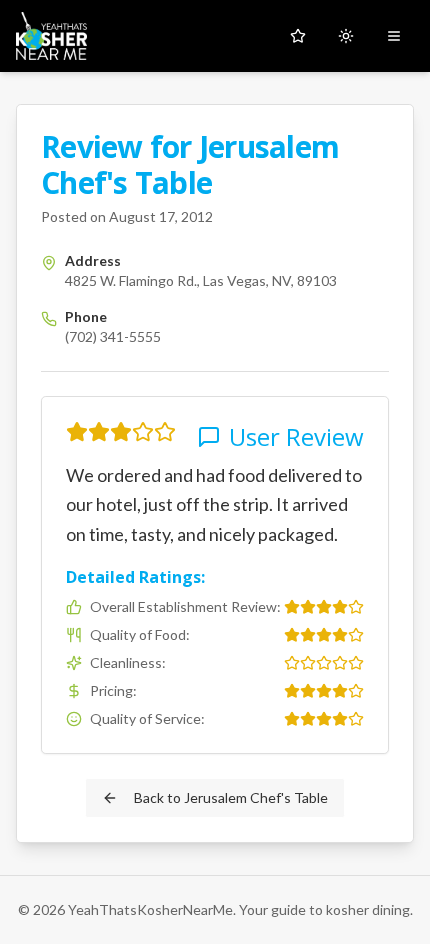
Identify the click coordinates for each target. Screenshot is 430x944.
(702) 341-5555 (113, 336)
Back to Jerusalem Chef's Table (231, 797)
